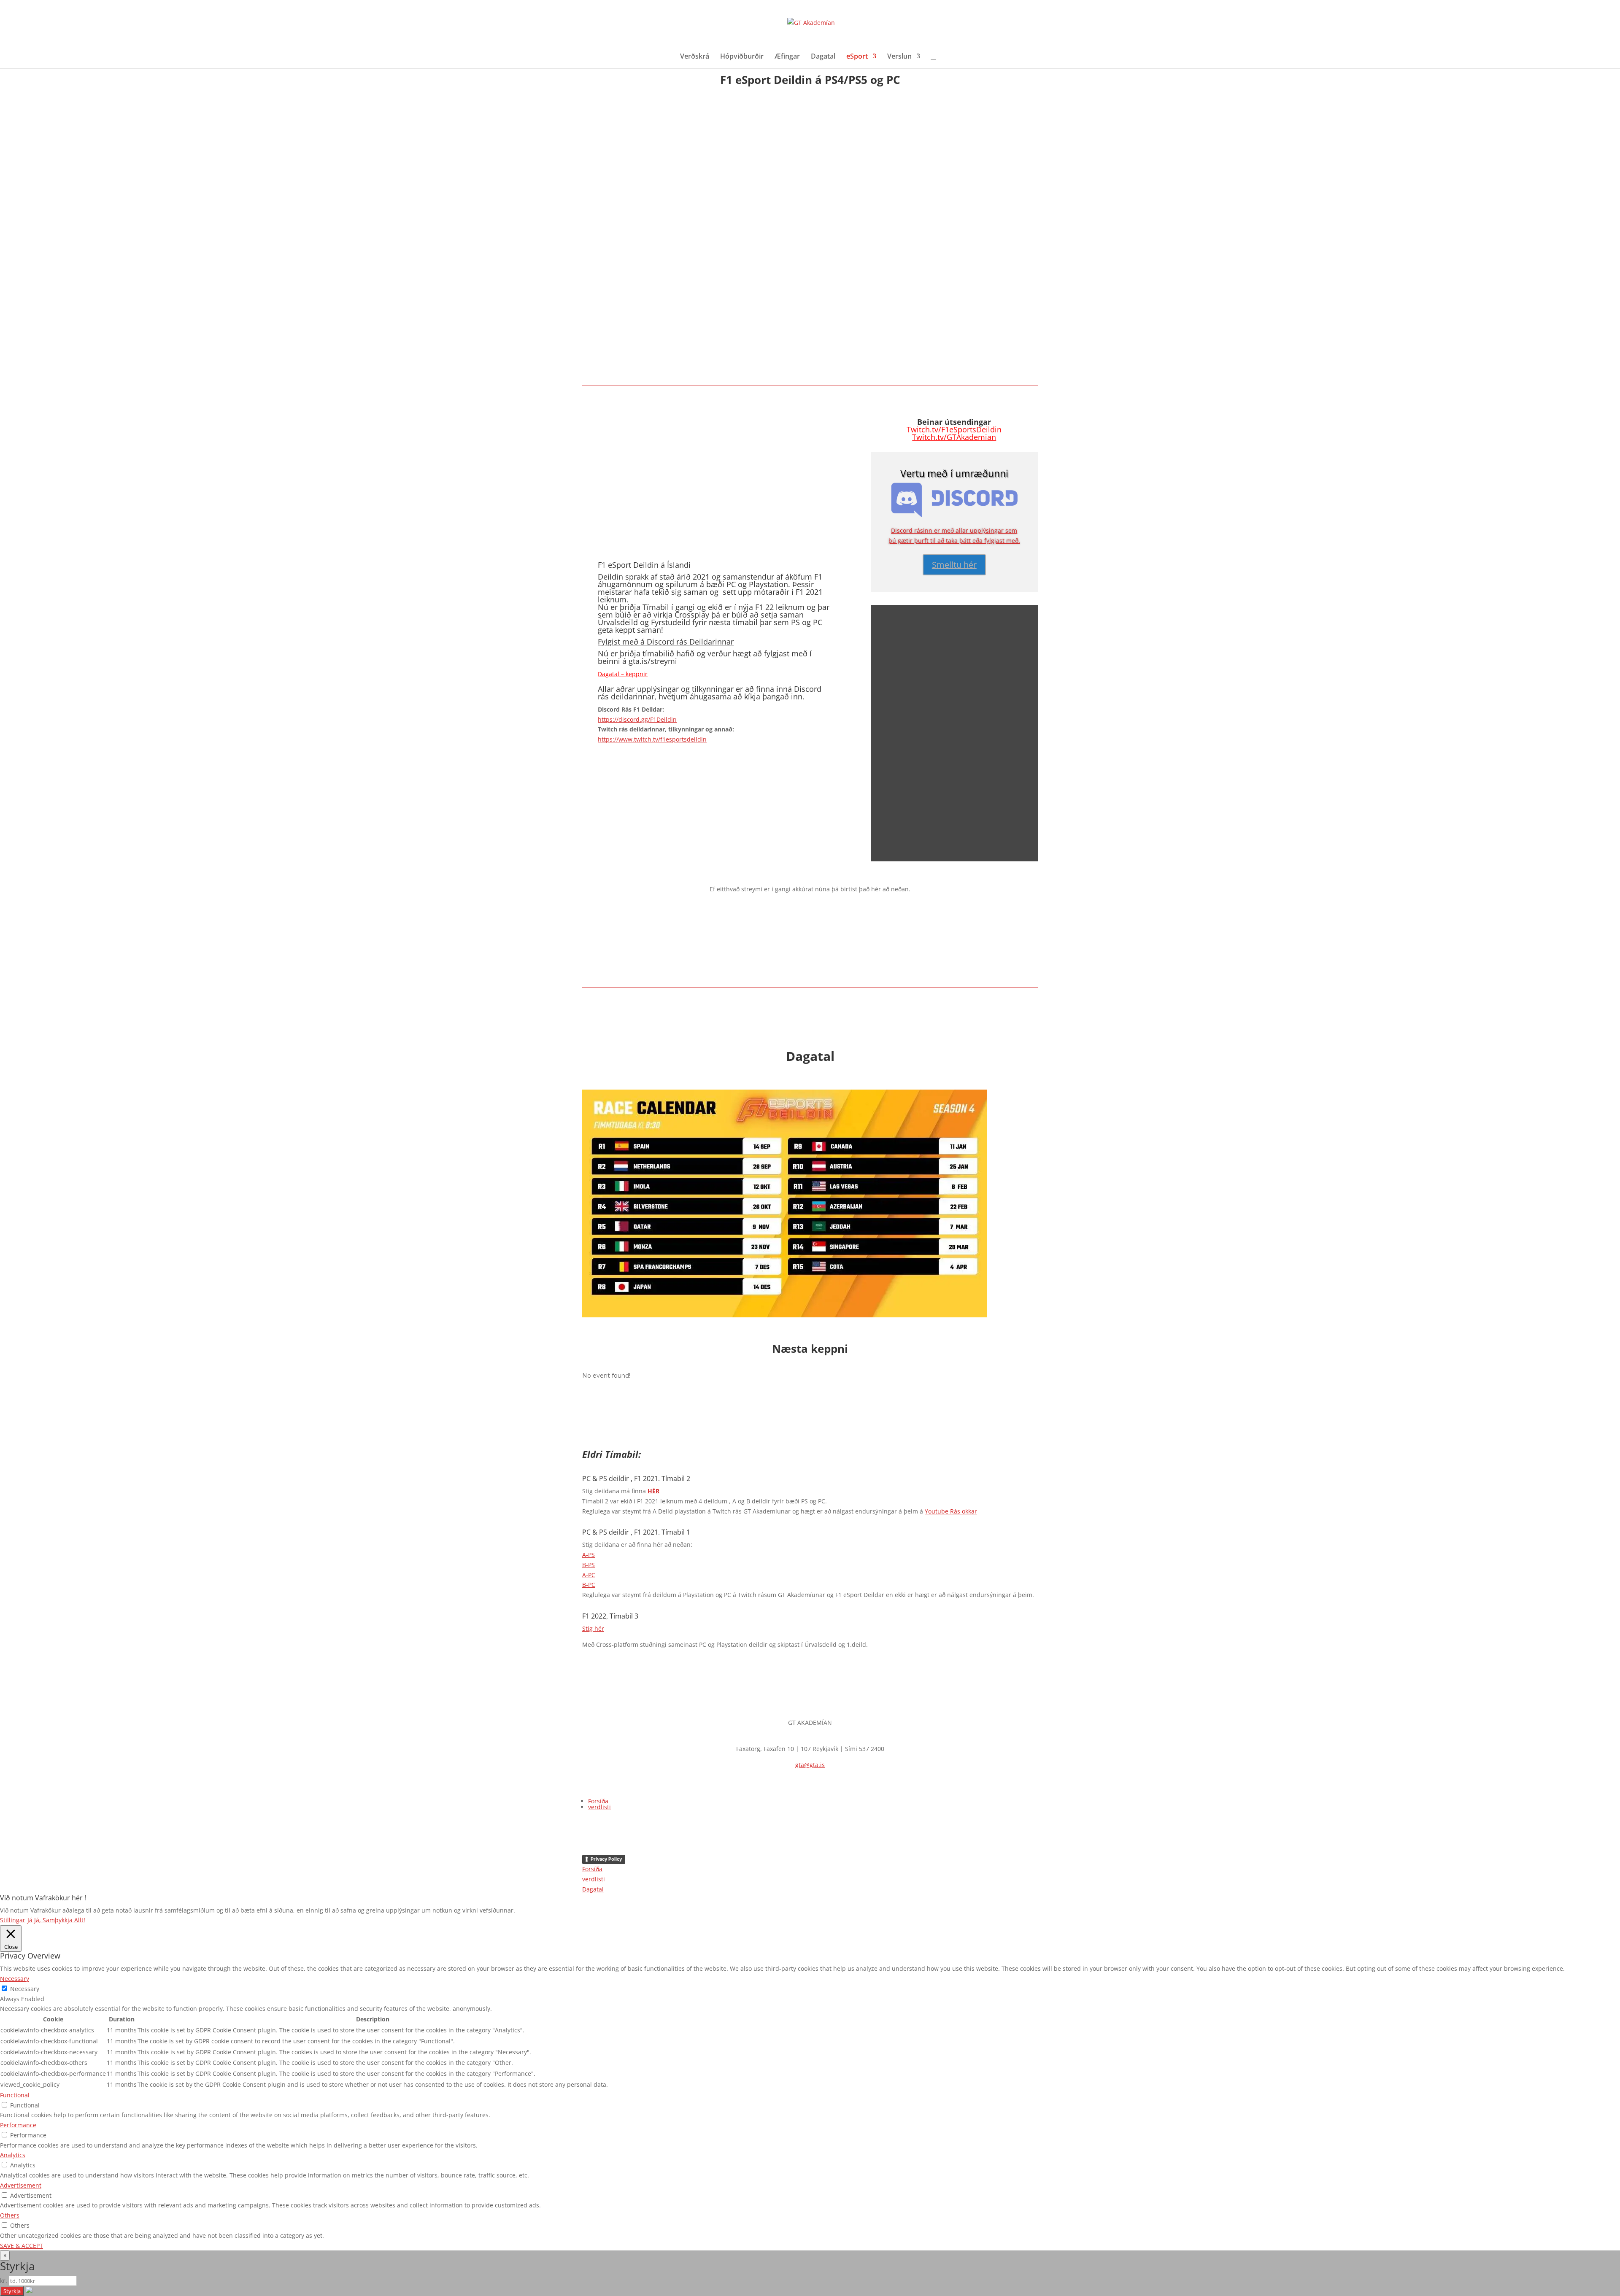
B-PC (589, 1585)
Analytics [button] (13, 2155)
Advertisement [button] (21, 2185)
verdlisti (599, 1807)
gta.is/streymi (653, 661)
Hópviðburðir (742, 57)
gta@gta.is (810, 1765)
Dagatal (823, 57)
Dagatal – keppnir (623, 674)
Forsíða (598, 1801)
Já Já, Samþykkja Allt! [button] (56, 1920)
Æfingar (787, 57)
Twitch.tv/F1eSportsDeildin (954, 429)
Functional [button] (15, 2095)
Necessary (25, 1989)
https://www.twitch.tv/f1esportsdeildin (652, 739)
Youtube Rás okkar (951, 1511)
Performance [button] (18, 2125)
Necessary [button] (15, 1979)
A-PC (589, 1575)
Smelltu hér (954, 565)
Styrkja (12, 2291)
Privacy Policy (606, 1859)
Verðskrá (695, 57)
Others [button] (10, 2215)
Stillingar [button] (13, 1920)
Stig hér (593, 1628)
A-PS (589, 1555)
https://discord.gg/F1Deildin (637, 719)
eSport (857, 57)
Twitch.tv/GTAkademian (954, 437)
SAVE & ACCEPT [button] (22, 2246)
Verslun (899, 57)
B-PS (589, 1565)
